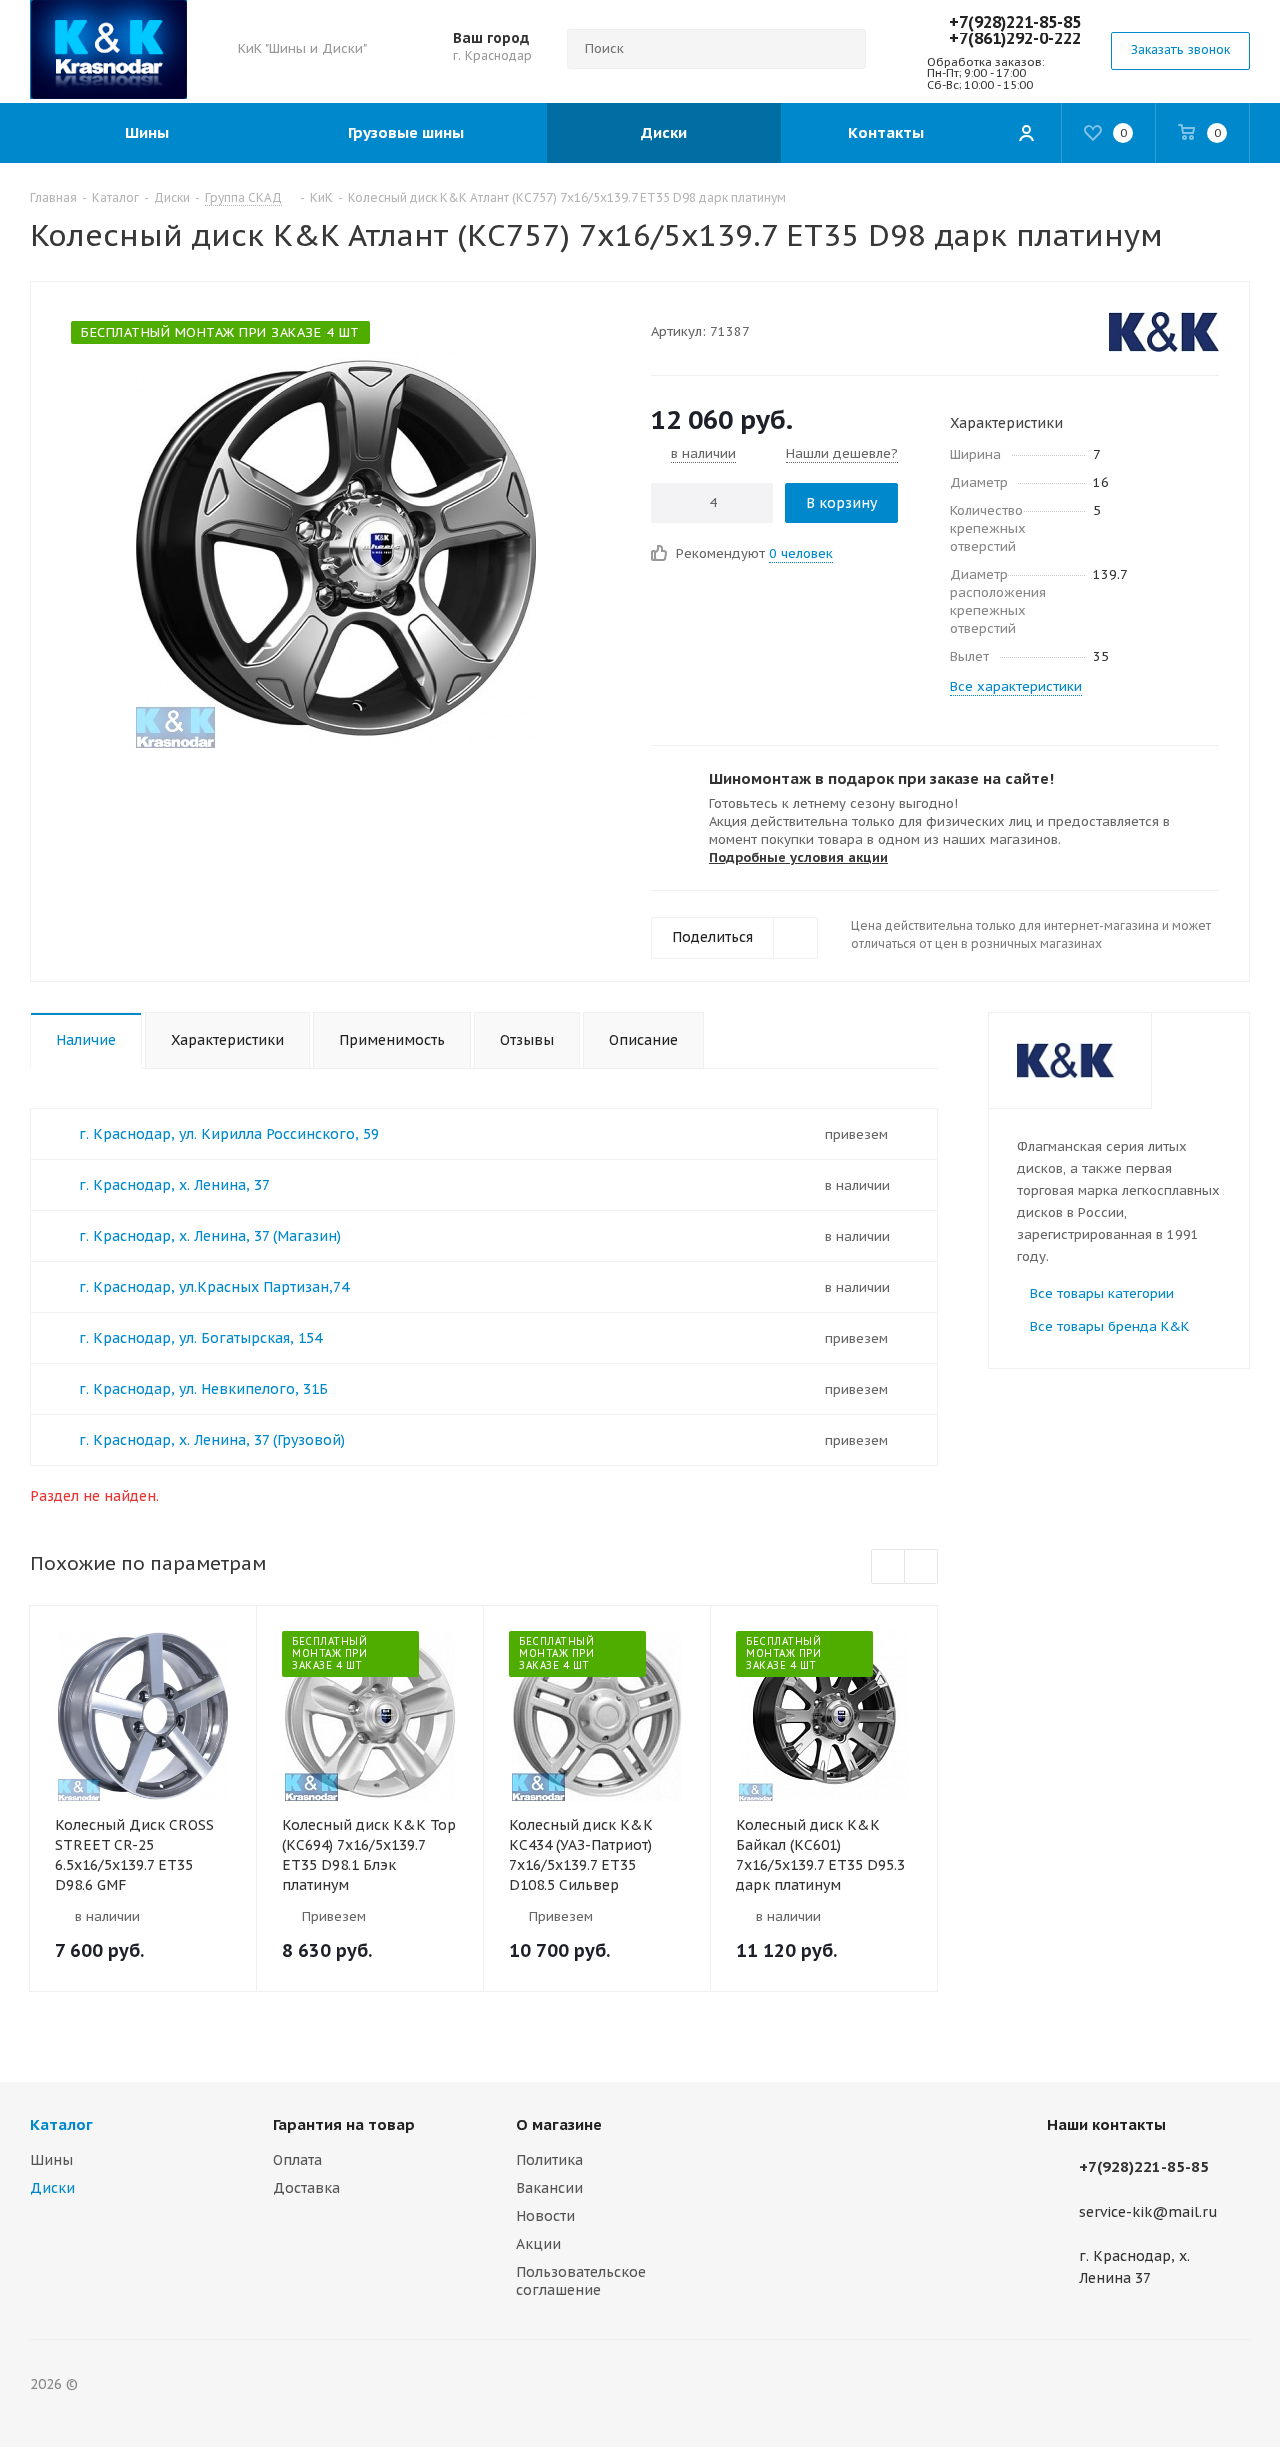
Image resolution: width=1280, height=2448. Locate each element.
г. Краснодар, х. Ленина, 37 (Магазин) (210, 1236)
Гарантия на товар (344, 2124)
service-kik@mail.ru (1148, 2212)
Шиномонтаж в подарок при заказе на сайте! (881, 778)
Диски (52, 2188)
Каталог (61, 2124)
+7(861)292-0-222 (1015, 38)
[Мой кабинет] (1026, 133)
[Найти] (842, 49)
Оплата (297, 2160)
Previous (888, 1567)
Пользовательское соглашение (581, 2281)
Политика (549, 2160)
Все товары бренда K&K (1109, 1326)
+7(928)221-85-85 (1015, 22)
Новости (545, 2216)
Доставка (306, 2188)
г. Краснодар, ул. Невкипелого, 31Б (203, 1389)
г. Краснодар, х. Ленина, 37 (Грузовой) (212, 1440)
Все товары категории (1102, 1293)
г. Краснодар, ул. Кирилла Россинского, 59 (229, 1134)
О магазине (559, 2124)
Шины (51, 2160)
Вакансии (549, 2188)
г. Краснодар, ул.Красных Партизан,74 (214, 1287)
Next (921, 1567)
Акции (538, 2244)
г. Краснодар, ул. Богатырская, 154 (200, 1338)
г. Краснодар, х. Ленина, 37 (174, 1185)
